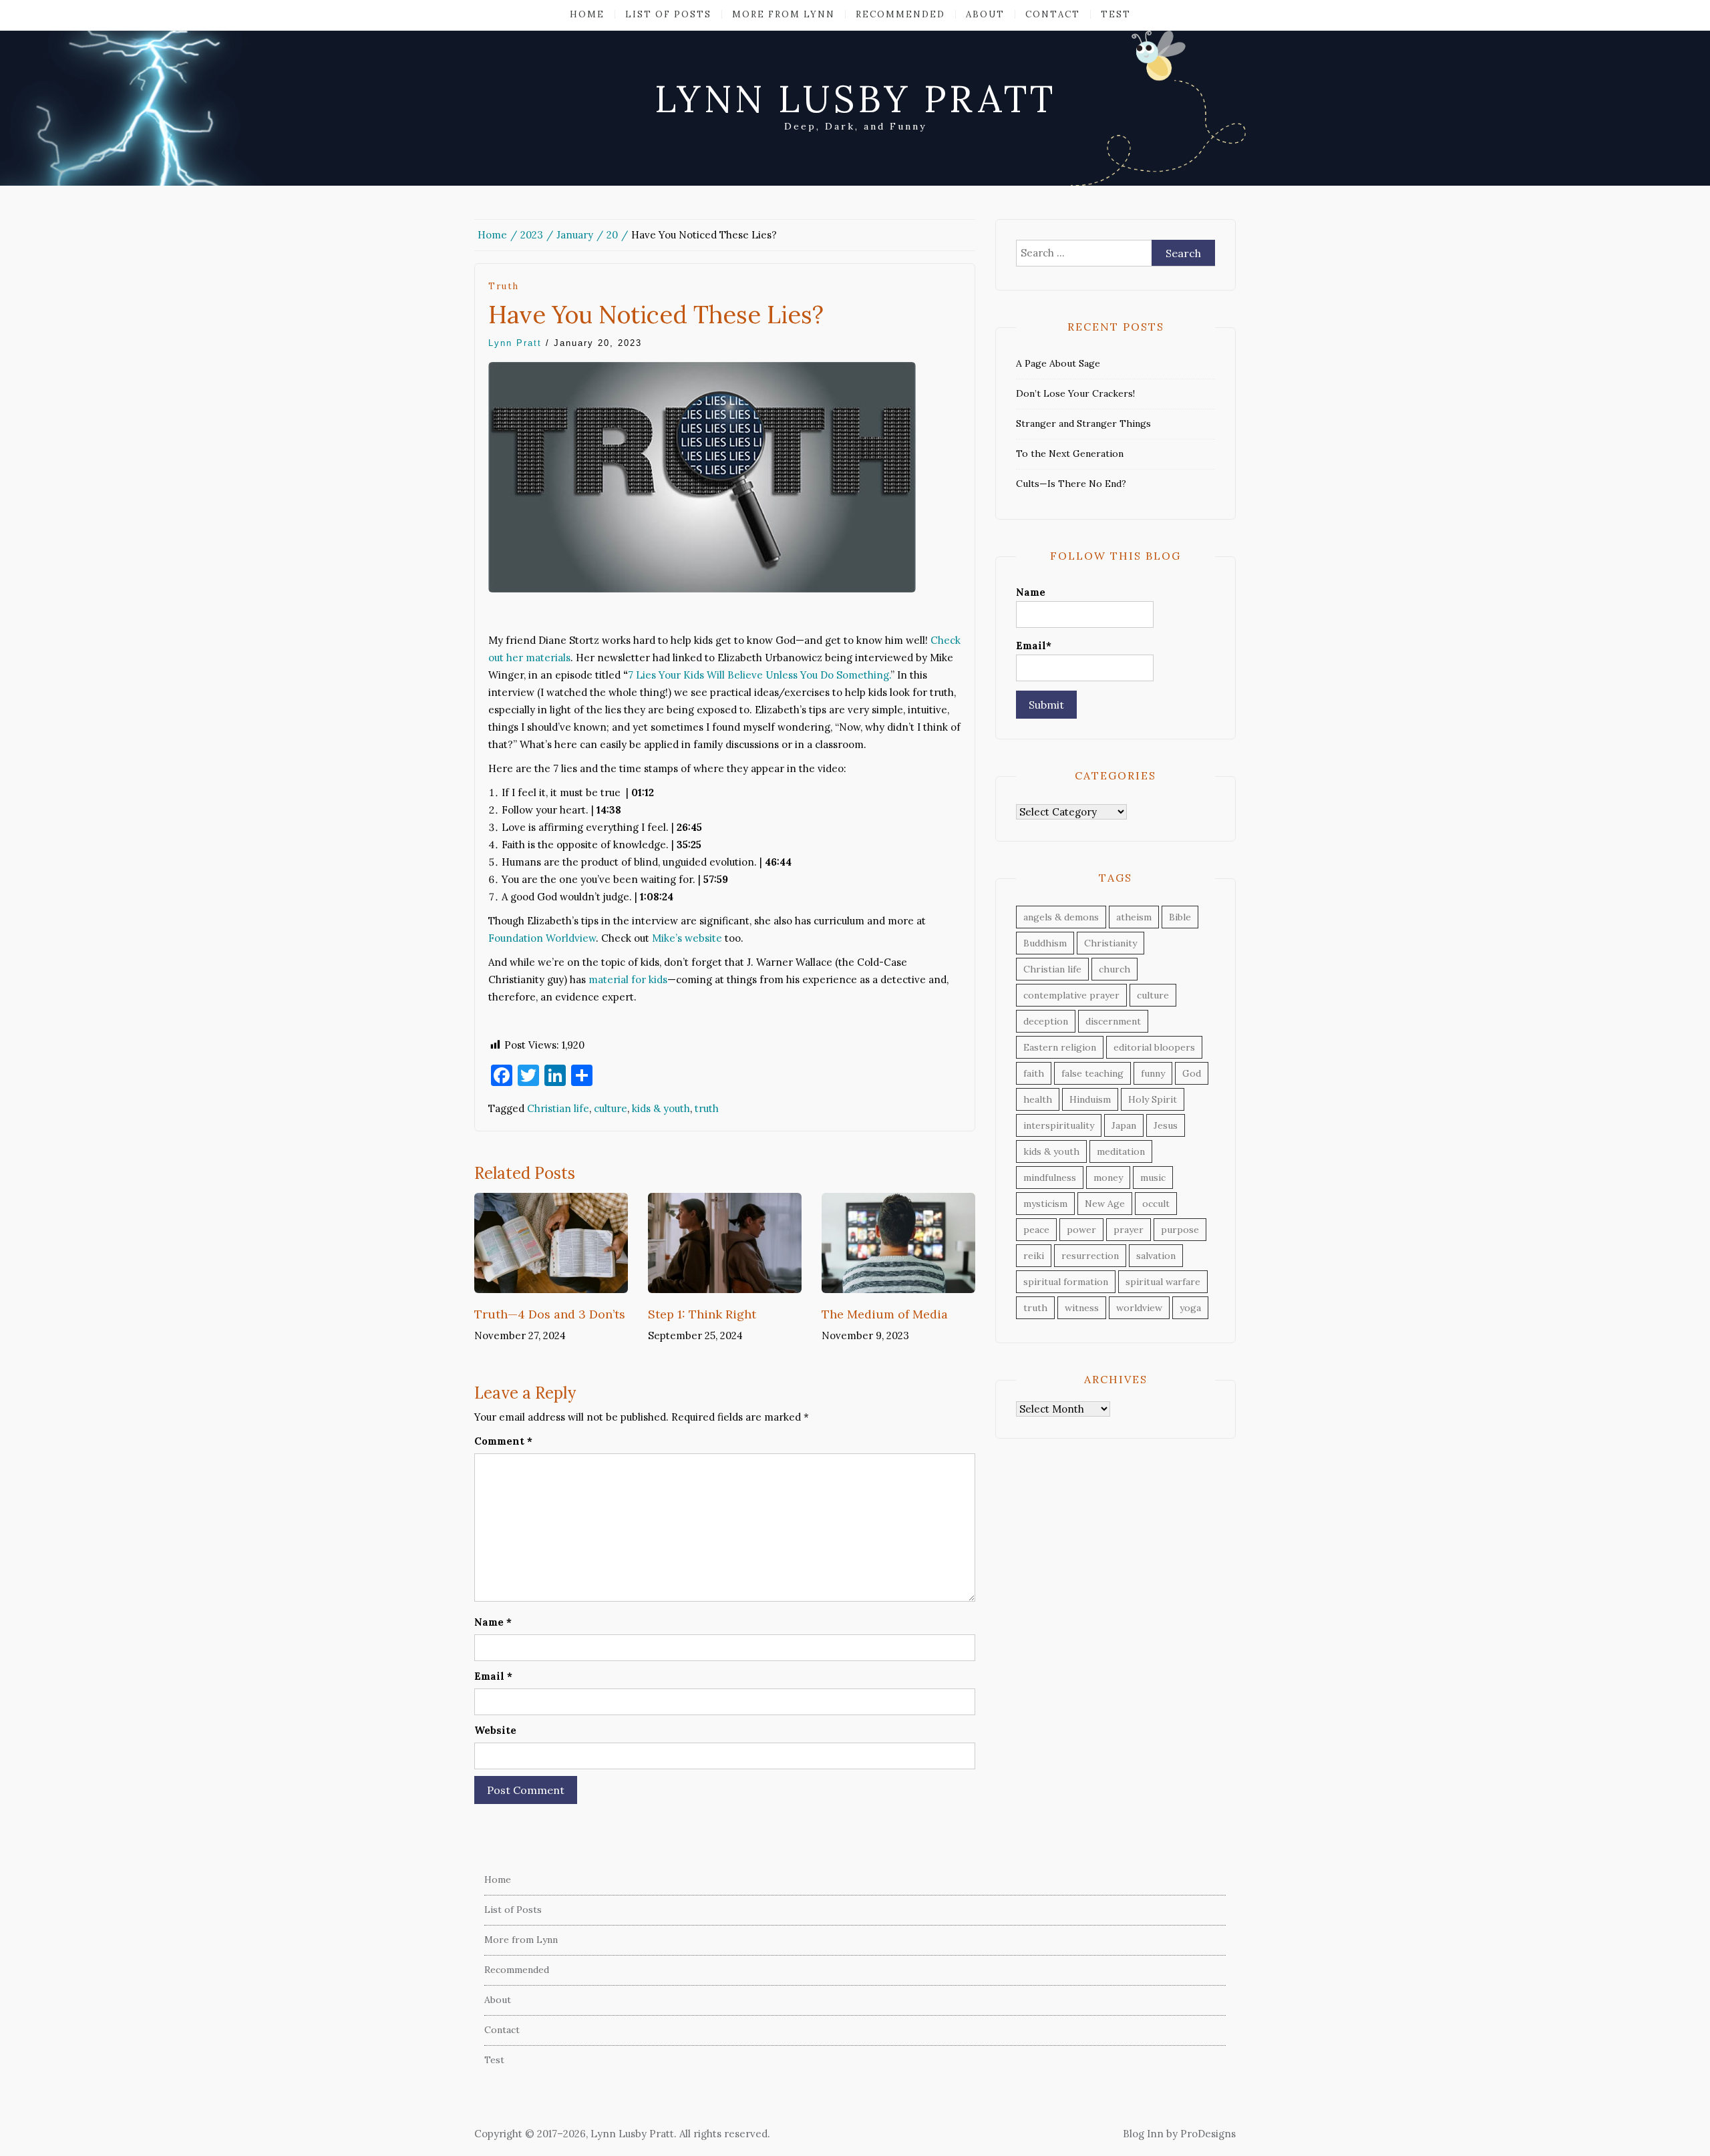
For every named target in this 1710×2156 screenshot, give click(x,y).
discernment (1113, 1021)
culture (611, 1108)
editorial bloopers (1154, 1047)
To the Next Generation (1070, 454)
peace (1036, 1230)
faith (1034, 1073)
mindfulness (1050, 1178)
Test (1116, 14)
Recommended (900, 14)
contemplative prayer (1071, 995)
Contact (1053, 14)
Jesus (1166, 1125)
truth (504, 286)
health (1038, 1099)
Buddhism (1045, 943)
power (1081, 1230)
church (1115, 969)
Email (493, 1676)
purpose (1180, 1230)
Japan (1124, 1125)
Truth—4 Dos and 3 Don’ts (550, 1314)
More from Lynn (784, 14)
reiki (1034, 1256)
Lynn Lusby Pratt (855, 99)
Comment (503, 1441)
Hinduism (1090, 1099)
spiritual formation (1066, 1282)
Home (587, 14)
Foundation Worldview (542, 938)
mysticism (1045, 1204)
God (1192, 1073)
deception (1046, 1021)
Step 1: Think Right (702, 1314)
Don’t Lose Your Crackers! (1075, 393)
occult (1156, 1204)
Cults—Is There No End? (1071, 484)
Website (495, 1730)
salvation (1156, 1256)
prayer (1129, 1230)
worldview (1139, 1308)
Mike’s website (687, 938)
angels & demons (1061, 917)
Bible (1180, 917)
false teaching (1092, 1073)
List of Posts (668, 14)
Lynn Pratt (515, 343)
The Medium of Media (885, 1314)
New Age (1105, 1204)
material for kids (628, 979)
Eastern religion (1060, 1047)
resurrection (1090, 1256)
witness (1082, 1308)
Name (493, 1622)
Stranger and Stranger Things (1083, 423)
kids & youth (661, 1108)
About (985, 14)
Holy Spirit (1153, 1099)
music (1153, 1178)
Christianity (1110, 943)
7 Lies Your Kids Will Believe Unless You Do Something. (759, 675)
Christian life (558, 1108)
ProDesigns (1208, 2134)
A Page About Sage (1058, 363)
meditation (1121, 1151)
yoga (1190, 1308)
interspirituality (1059, 1125)
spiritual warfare (1163, 1282)
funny (1153, 1073)
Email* (1034, 646)
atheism (1134, 917)
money (1108, 1178)
